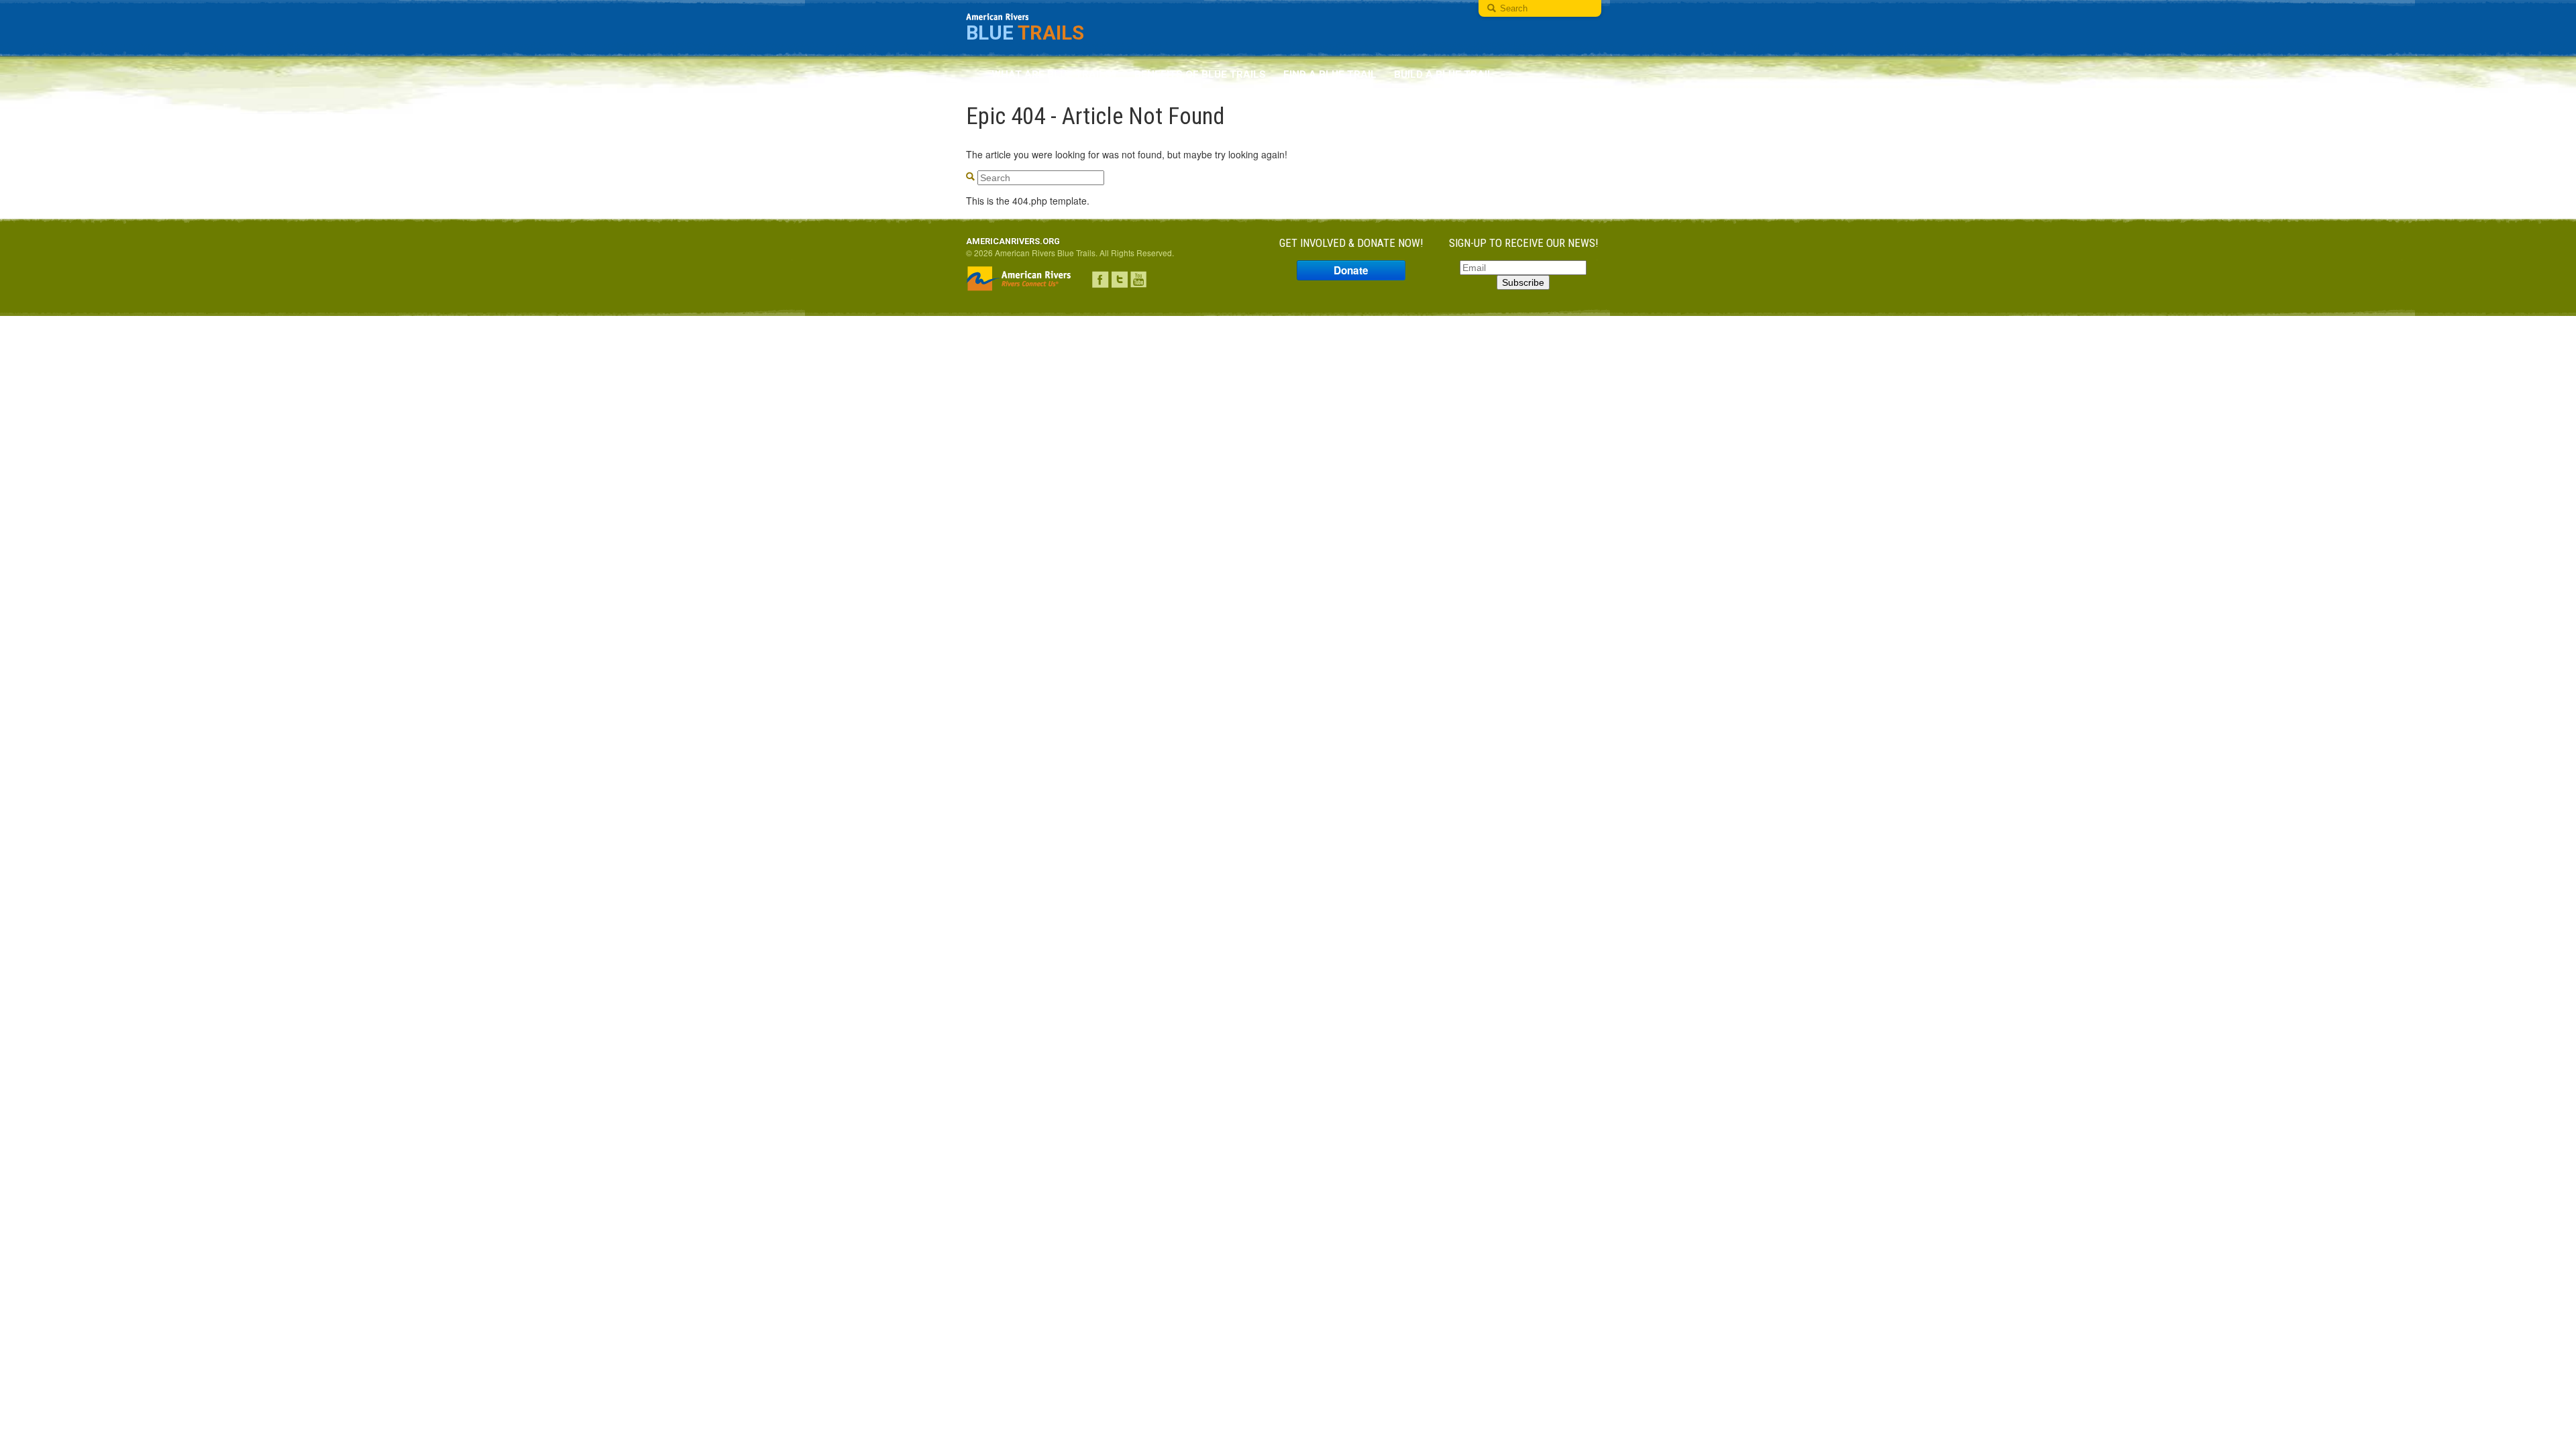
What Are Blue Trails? (1054, 74)
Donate (1351, 270)
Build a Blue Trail (1444, 74)
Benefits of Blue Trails (1200, 74)
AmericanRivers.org (1013, 241)
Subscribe (1523, 282)
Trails (1025, 33)
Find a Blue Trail (1330, 74)
